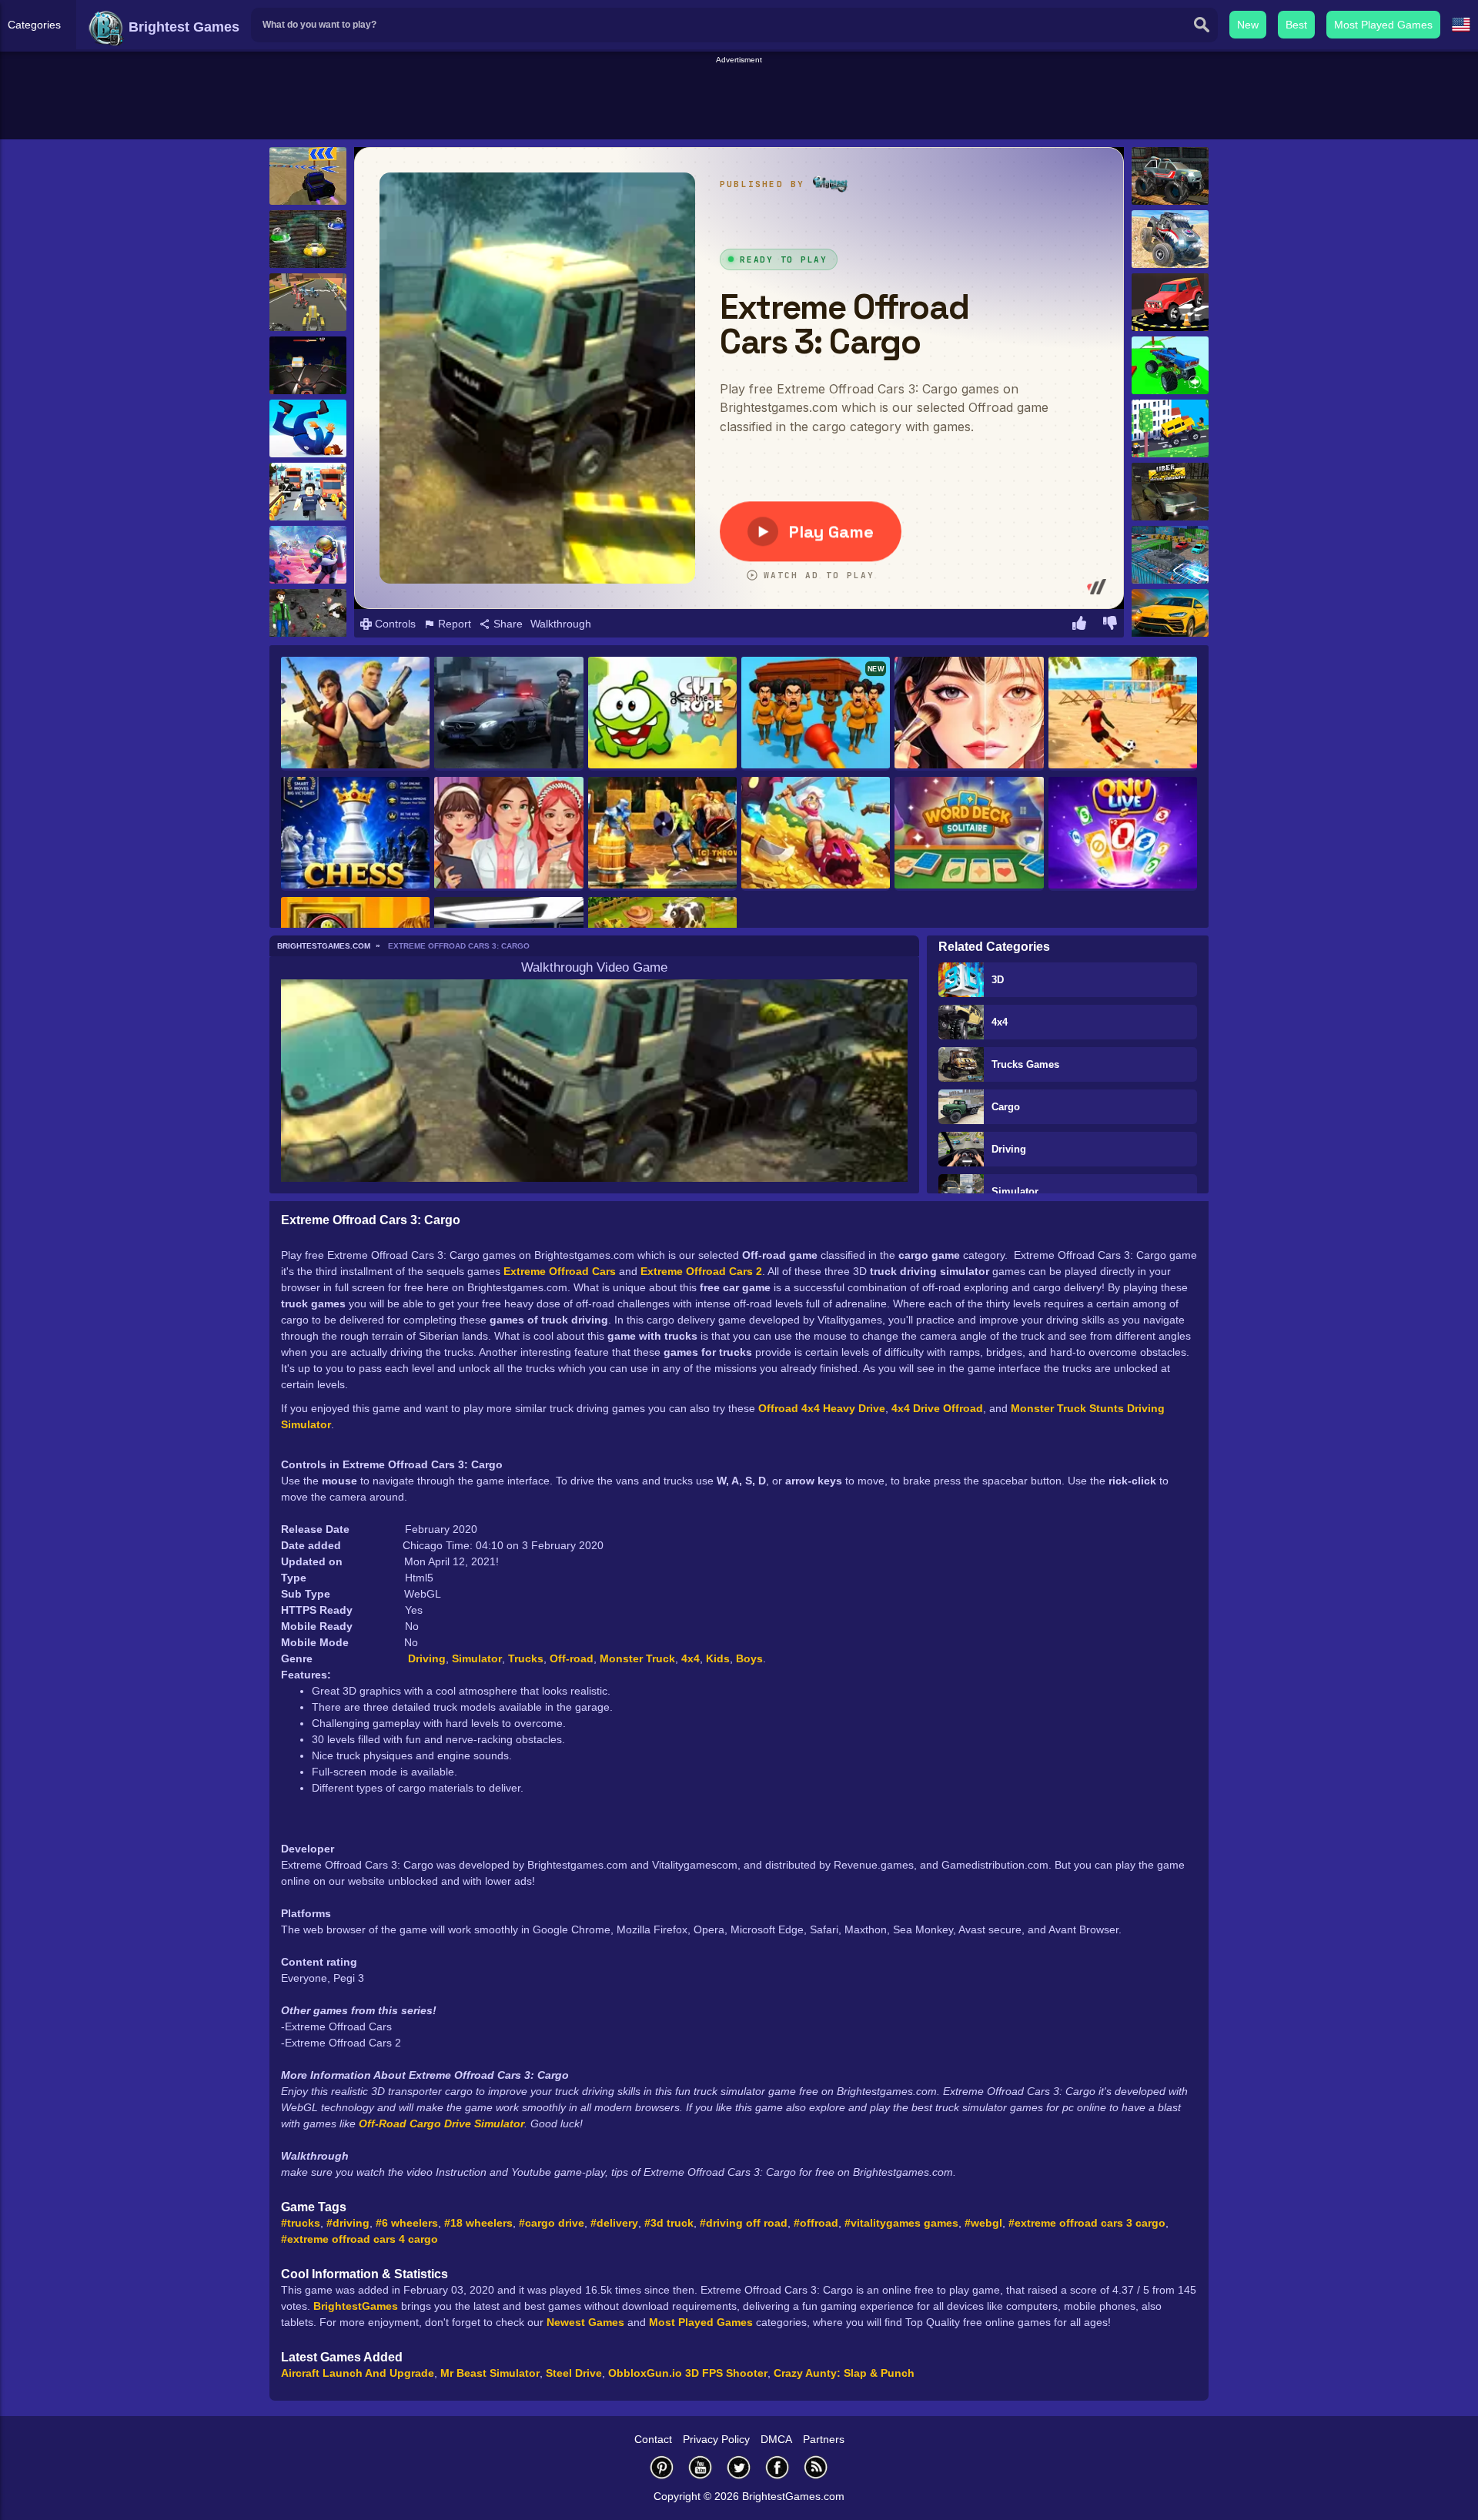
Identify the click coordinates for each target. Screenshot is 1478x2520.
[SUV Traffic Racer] (1170, 618)
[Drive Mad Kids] (1170, 428)
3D (998, 980)
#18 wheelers (478, 2223)
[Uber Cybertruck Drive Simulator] (1170, 492)
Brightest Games (182, 27)
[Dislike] (1110, 625)
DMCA (776, 2439)
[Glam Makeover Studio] (969, 714)
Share (507, 624)
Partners (824, 2439)
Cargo (1006, 1107)
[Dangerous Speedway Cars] (1170, 302)
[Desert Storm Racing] (308, 176)
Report (453, 624)
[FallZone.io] (355, 714)
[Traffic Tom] (308, 365)
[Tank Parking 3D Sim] (1170, 555)
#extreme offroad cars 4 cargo (359, 2239)
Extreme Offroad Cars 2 (701, 1271)
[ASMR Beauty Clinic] (508, 834)
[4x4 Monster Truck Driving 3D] (1170, 239)
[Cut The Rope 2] (662, 714)
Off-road (572, 1658)
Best (1296, 25)
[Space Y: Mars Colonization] (308, 555)
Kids (718, 1658)
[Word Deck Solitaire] (969, 834)
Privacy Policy (716, 2439)
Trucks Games (1025, 1064)
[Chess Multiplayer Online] (355, 834)
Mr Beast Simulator (490, 2373)
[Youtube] (701, 2467)
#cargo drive (552, 2223)
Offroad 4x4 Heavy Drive (822, 1408)
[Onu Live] (1123, 834)
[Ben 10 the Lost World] (308, 618)
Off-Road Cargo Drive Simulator (441, 2123)
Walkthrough (561, 624)
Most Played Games (1383, 25)
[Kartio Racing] (308, 302)
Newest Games (585, 2322)
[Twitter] (739, 2467)
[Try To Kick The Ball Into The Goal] (1123, 714)
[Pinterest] (662, 2467)
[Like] (1079, 625)
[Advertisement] (739, 101)
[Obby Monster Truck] (1170, 365)
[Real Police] (508, 714)
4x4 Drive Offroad (937, 1408)
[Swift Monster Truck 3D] (1170, 176)
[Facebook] (777, 2467)
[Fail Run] (308, 428)
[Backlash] (308, 239)
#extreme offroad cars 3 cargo (1087, 2223)
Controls (394, 624)
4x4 (1000, 1022)
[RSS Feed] (816, 2467)
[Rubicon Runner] (308, 492)
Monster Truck (637, 1658)
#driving (348, 2223)
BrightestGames (356, 2306)
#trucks (301, 2223)
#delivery (614, 2223)
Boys (749, 1658)
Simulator (1015, 1191)
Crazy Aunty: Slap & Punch (844, 2373)
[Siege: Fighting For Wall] (662, 834)
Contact (653, 2439)
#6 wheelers (407, 2223)
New (1248, 25)
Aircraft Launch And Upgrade (358, 2373)
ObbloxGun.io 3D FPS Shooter (688, 2373)
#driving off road (744, 2223)
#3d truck (669, 2223)
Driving (1009, 1149)
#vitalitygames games (901, 2223)
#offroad (816, 2223)
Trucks (526, 1658)
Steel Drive (574, 2373)
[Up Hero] (816, 834)
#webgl (983, 2223)
